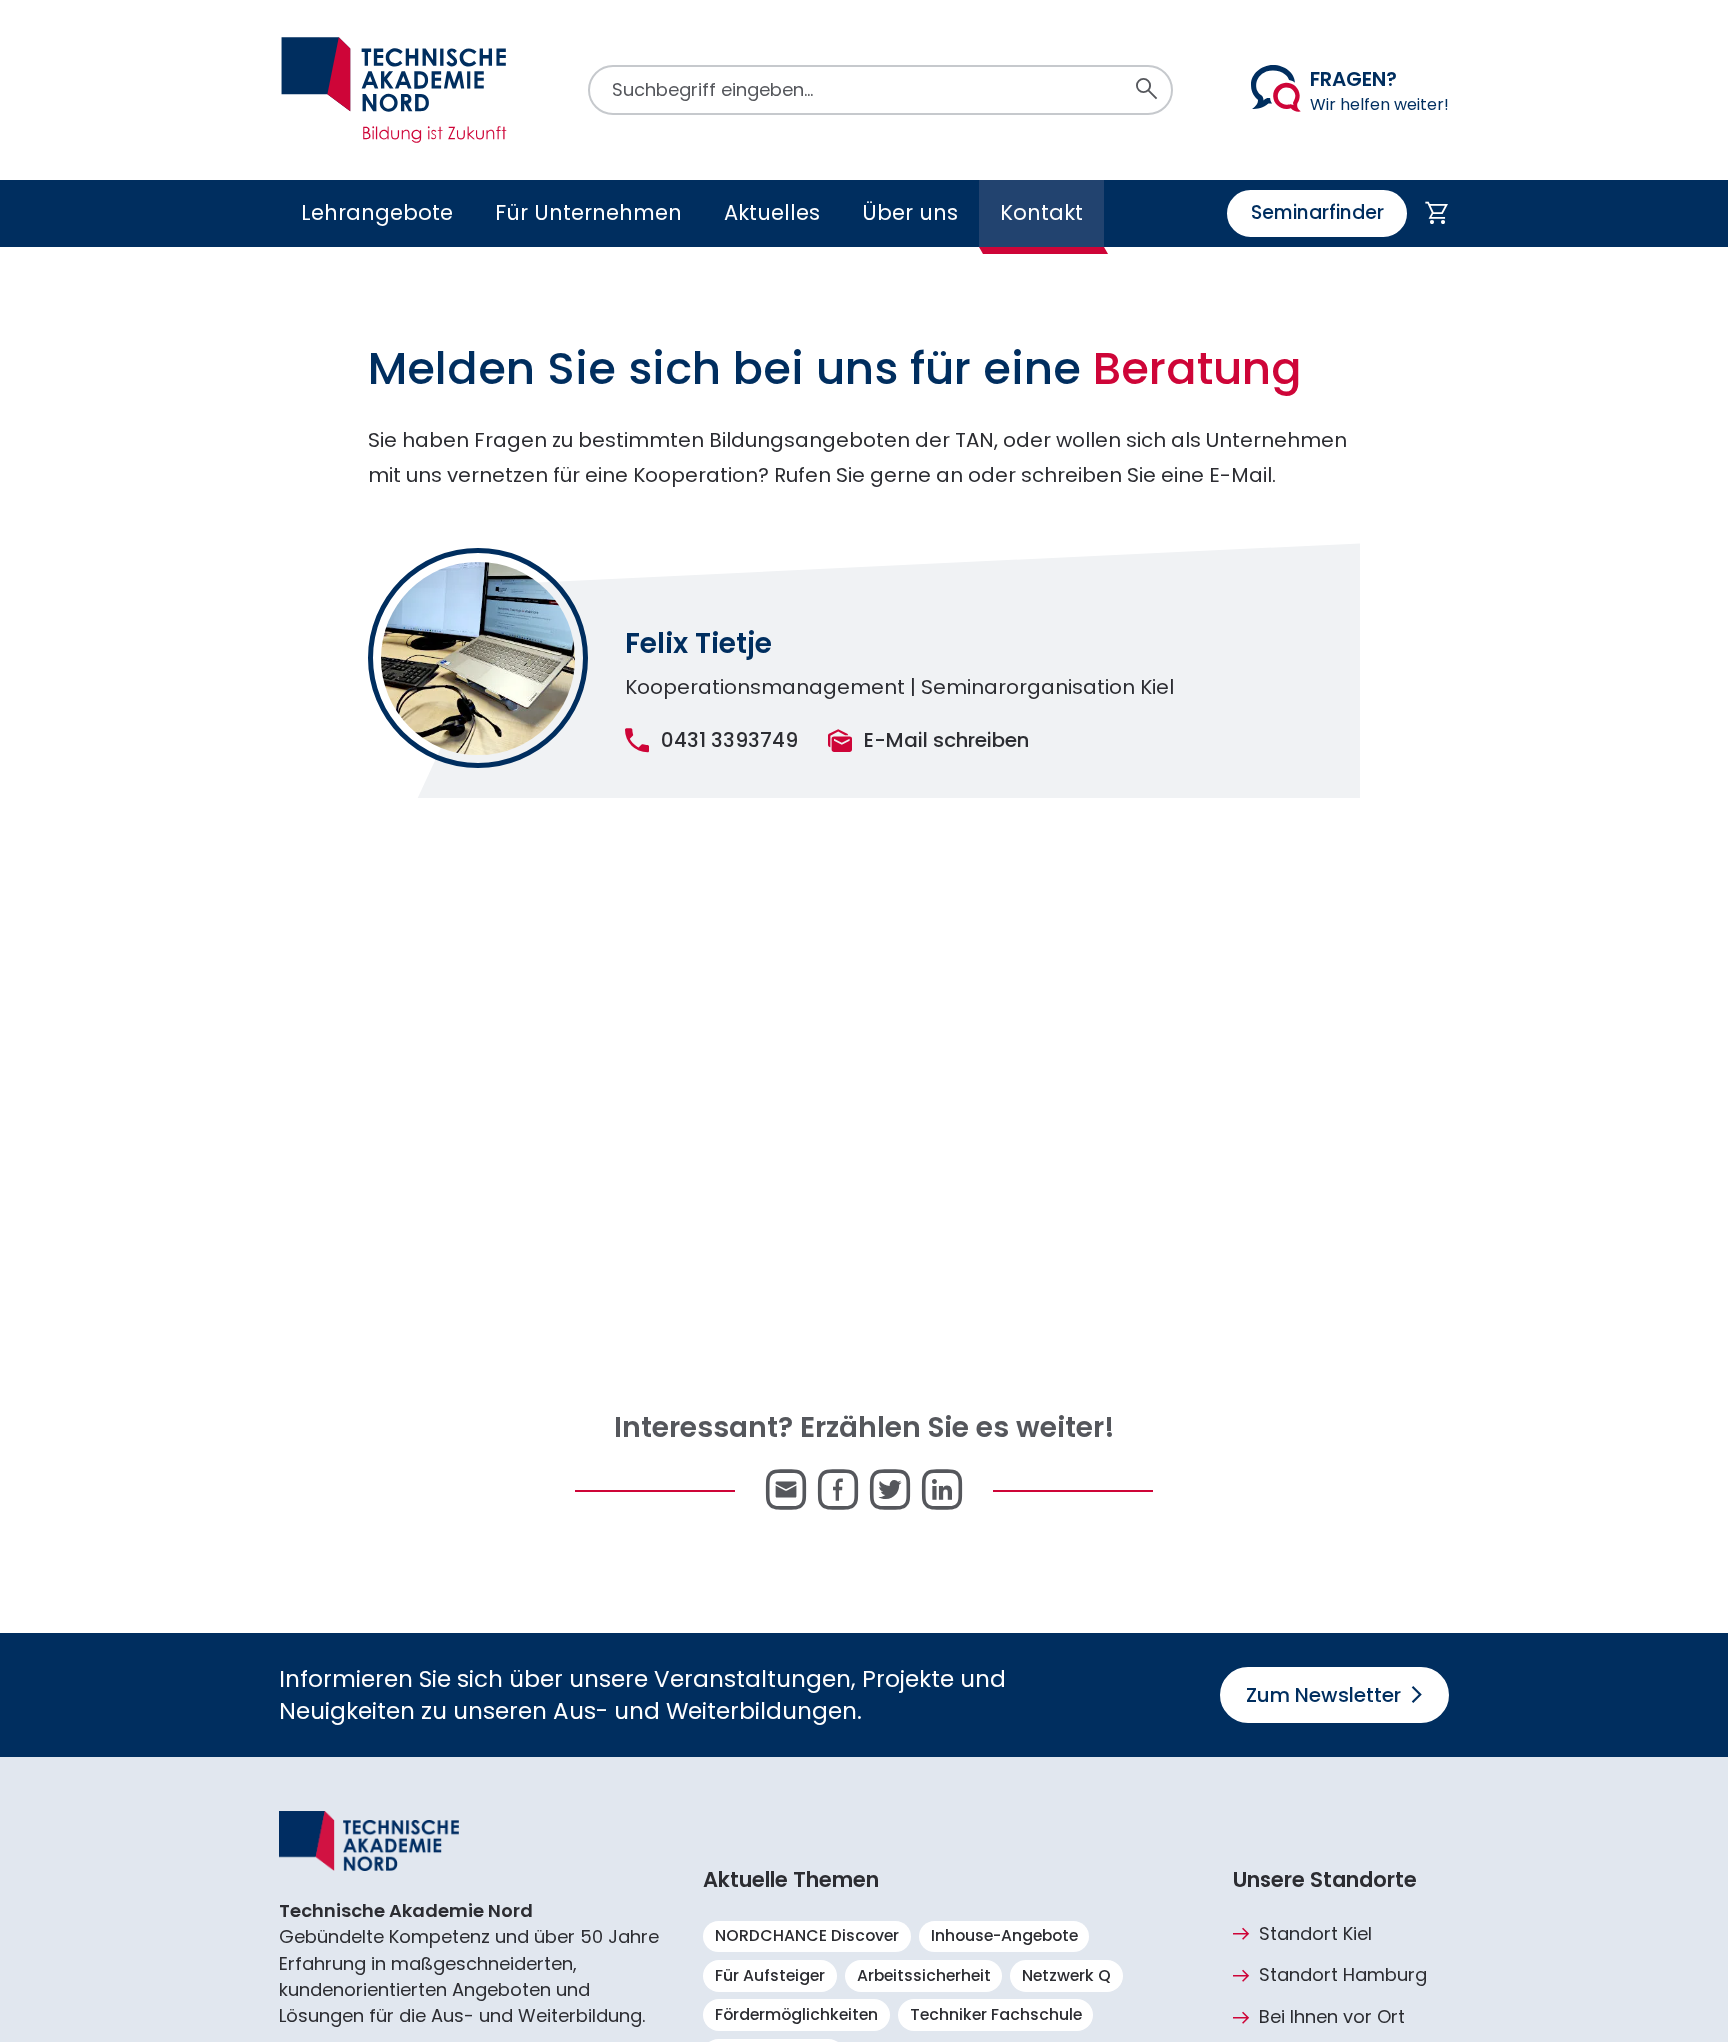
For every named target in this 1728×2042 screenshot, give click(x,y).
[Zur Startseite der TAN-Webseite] (394, 90)
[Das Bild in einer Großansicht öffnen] (478, 658)
